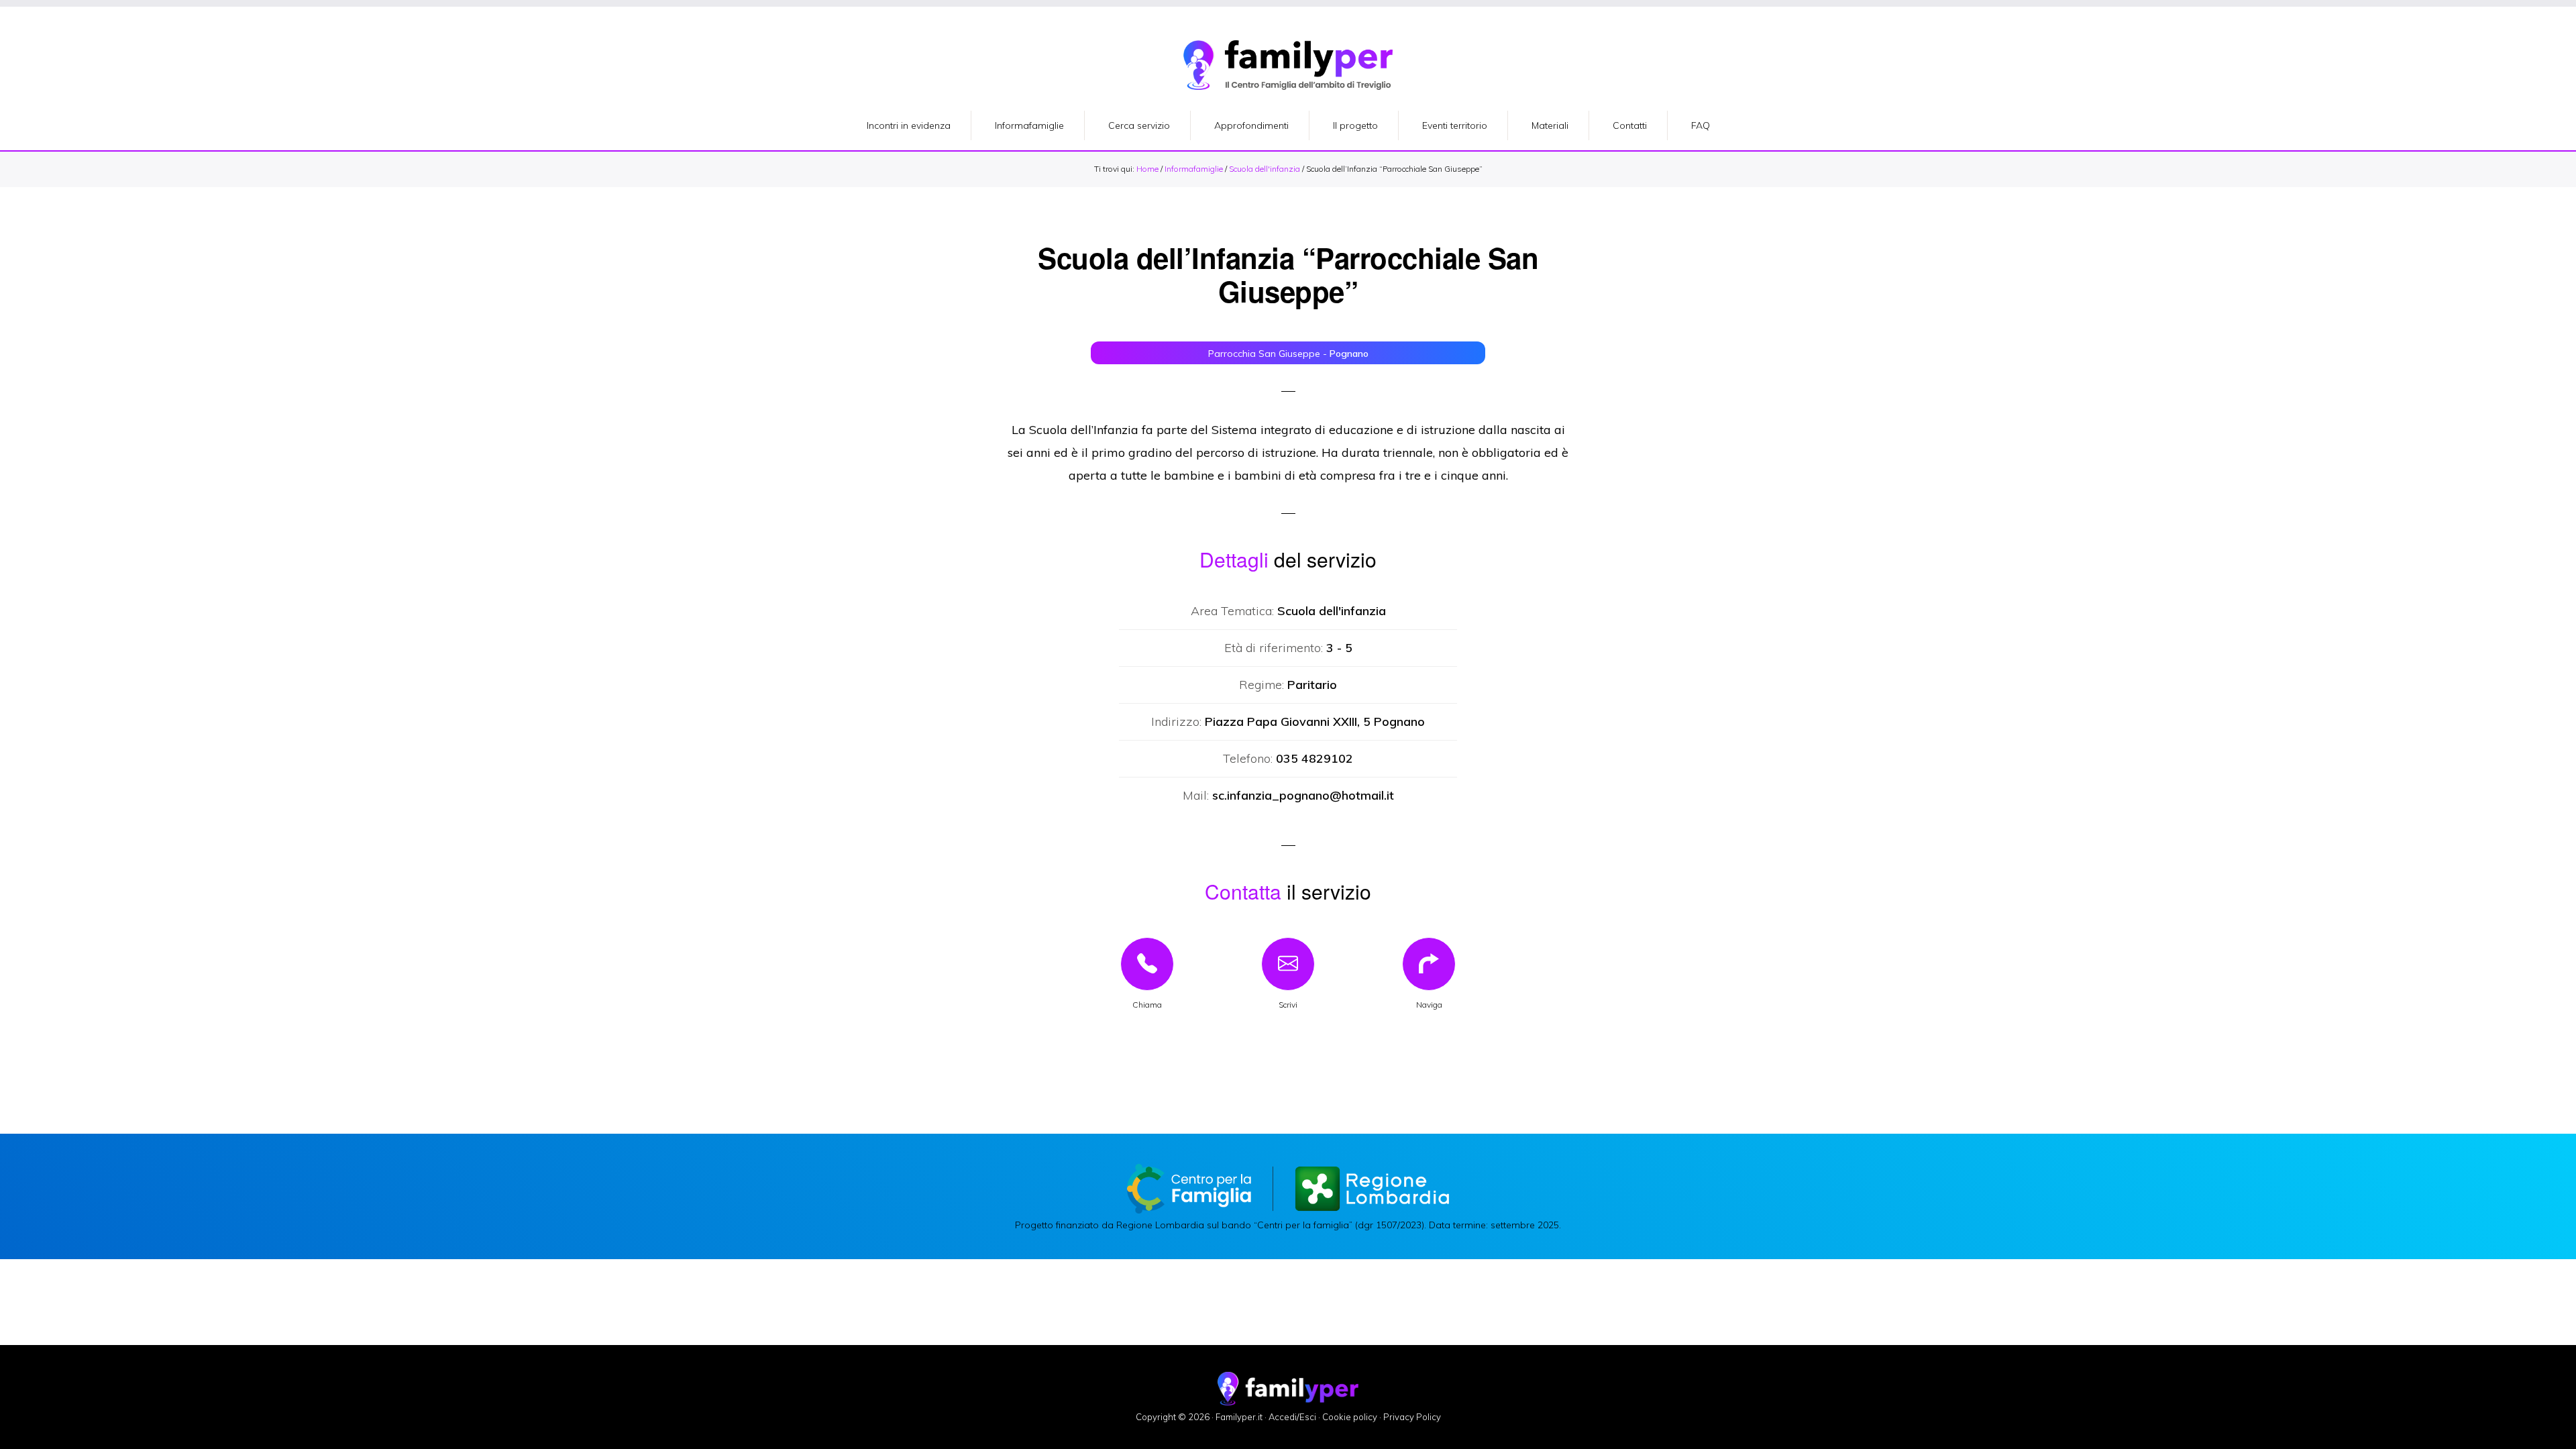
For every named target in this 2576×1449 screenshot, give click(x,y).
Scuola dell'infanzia (1265, 169)
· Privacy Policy (1410, 1417)
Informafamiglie (1194, 169)
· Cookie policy (1348, 1417)
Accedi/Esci (1292, 1417)
